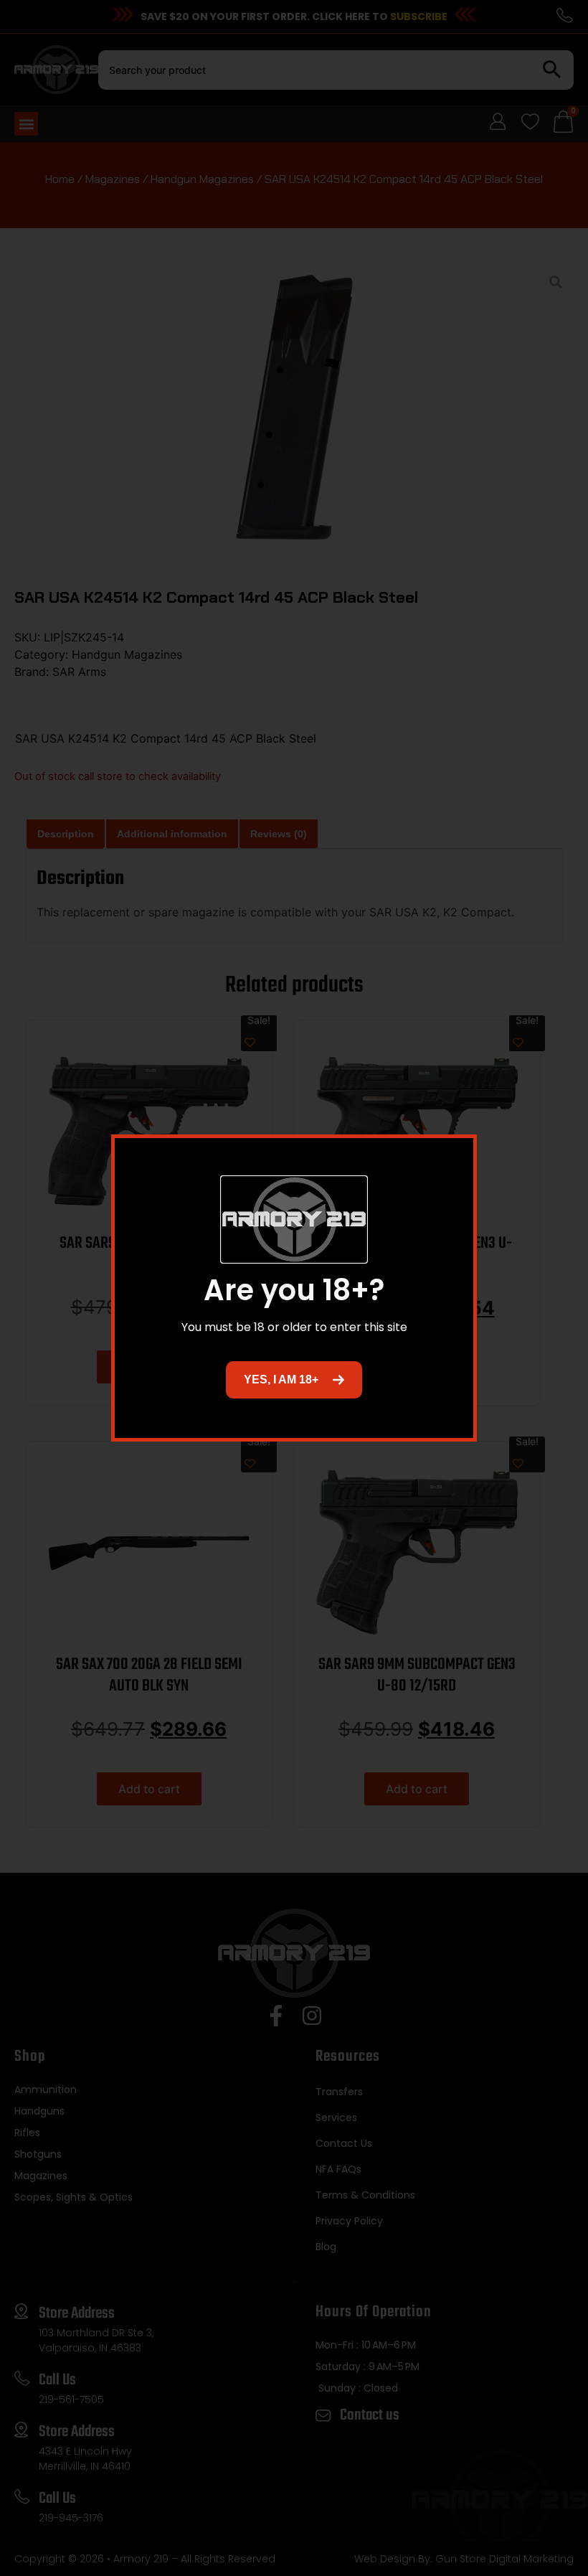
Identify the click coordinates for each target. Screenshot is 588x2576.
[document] (294, 1288)
